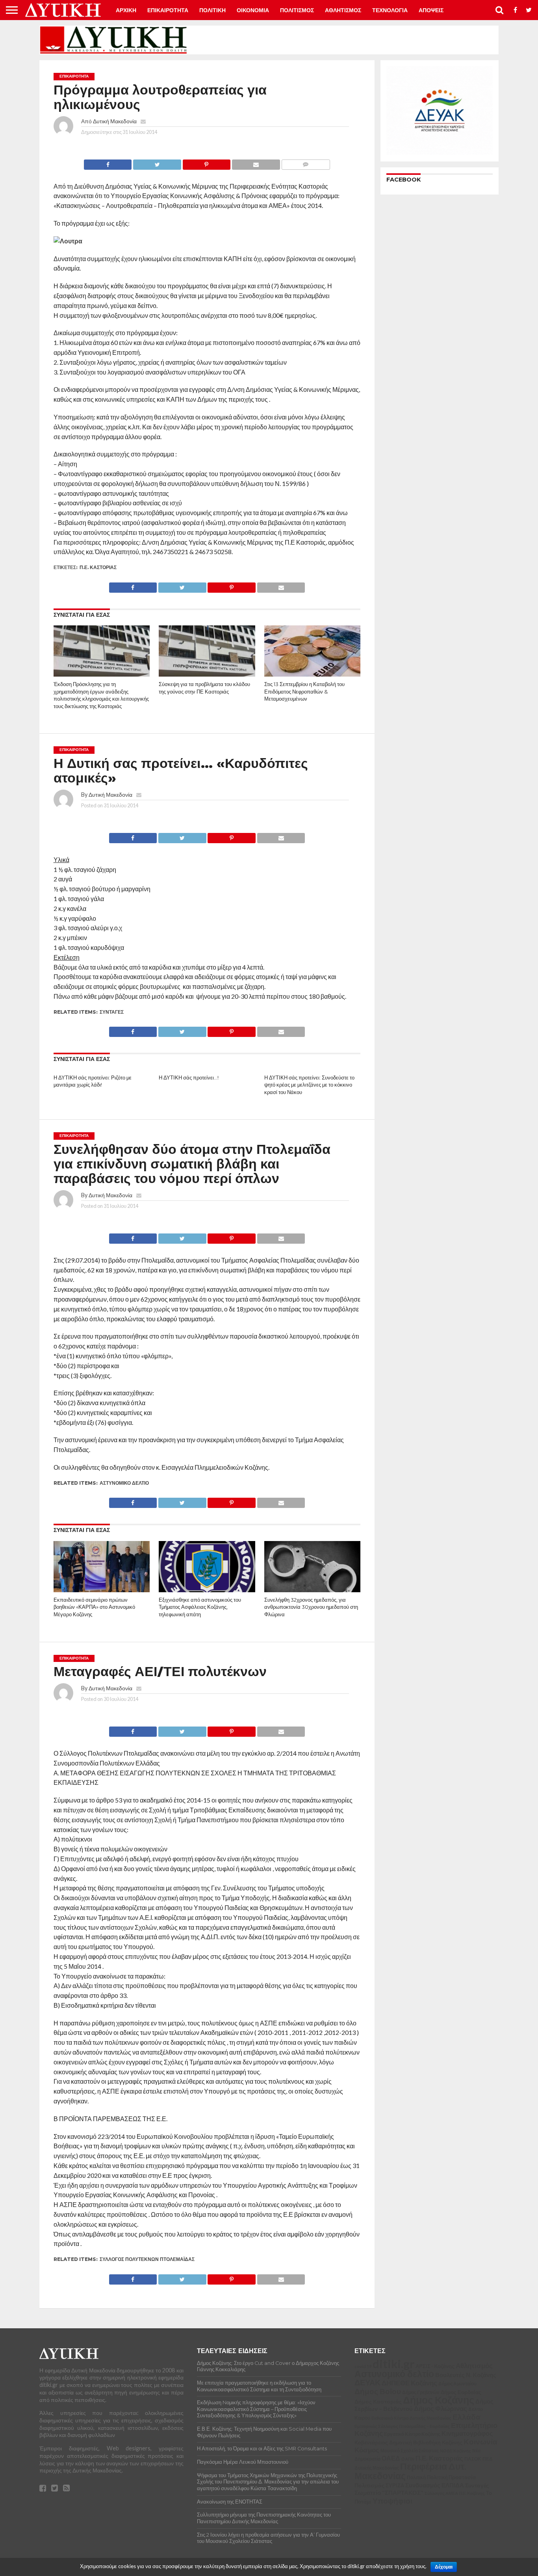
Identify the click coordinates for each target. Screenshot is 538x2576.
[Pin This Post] (206, 162)
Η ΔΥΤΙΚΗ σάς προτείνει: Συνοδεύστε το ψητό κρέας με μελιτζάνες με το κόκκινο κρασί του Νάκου (309, 1085)
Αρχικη (126, 10)
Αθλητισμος (343, 10)
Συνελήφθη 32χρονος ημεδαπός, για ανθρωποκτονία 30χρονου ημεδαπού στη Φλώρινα (311, 1607)
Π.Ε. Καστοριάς (98, 567)
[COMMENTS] (306, 162)
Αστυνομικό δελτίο (124, 1483)
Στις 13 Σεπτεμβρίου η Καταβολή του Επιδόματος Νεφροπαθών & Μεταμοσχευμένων (304, 692)
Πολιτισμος (297, 10)
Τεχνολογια (390, 10)
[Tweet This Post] (157, 162)
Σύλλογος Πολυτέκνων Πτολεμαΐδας (147, 2259)
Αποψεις (431, 10)
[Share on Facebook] (108, 162)
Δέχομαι (444, 2567)
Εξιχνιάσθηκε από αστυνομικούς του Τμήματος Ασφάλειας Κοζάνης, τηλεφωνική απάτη (200, 1607)
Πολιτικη (212, 10)
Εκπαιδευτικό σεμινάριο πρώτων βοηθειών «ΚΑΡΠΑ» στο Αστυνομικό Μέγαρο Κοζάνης (94, 1607)
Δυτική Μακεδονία (115, 121)
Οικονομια (253, 10)
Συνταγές (112, 1012)
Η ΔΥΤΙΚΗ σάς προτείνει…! (189, 1078)
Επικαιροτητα (168, 10)
